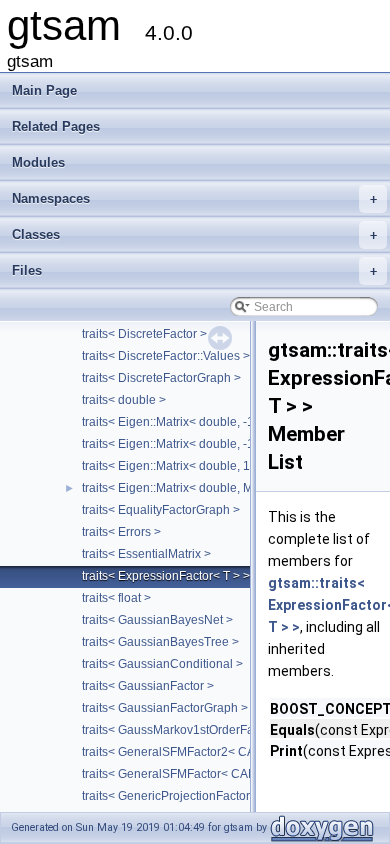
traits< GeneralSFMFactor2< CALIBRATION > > (209, 752)
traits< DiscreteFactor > (144, 334)
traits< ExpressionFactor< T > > (166, 576)
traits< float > (116, 598)
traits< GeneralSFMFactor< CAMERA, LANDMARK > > (229, 774)
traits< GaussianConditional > (162, 664)
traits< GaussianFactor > (148, 686)
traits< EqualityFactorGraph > (161, 510)
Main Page (44, 90)
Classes (194, 234)
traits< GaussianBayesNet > (157, 620)
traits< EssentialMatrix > (146, 554)
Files (194, 270)
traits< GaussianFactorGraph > (165, 708)
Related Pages (56, 126)
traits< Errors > (121, 532)
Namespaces (194, 198)
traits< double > (124, 400)
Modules (38, 162)
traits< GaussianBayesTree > (160, 642)
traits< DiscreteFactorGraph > (161, 378)
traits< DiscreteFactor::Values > (166, 356)
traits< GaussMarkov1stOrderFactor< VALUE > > (212, 730)
